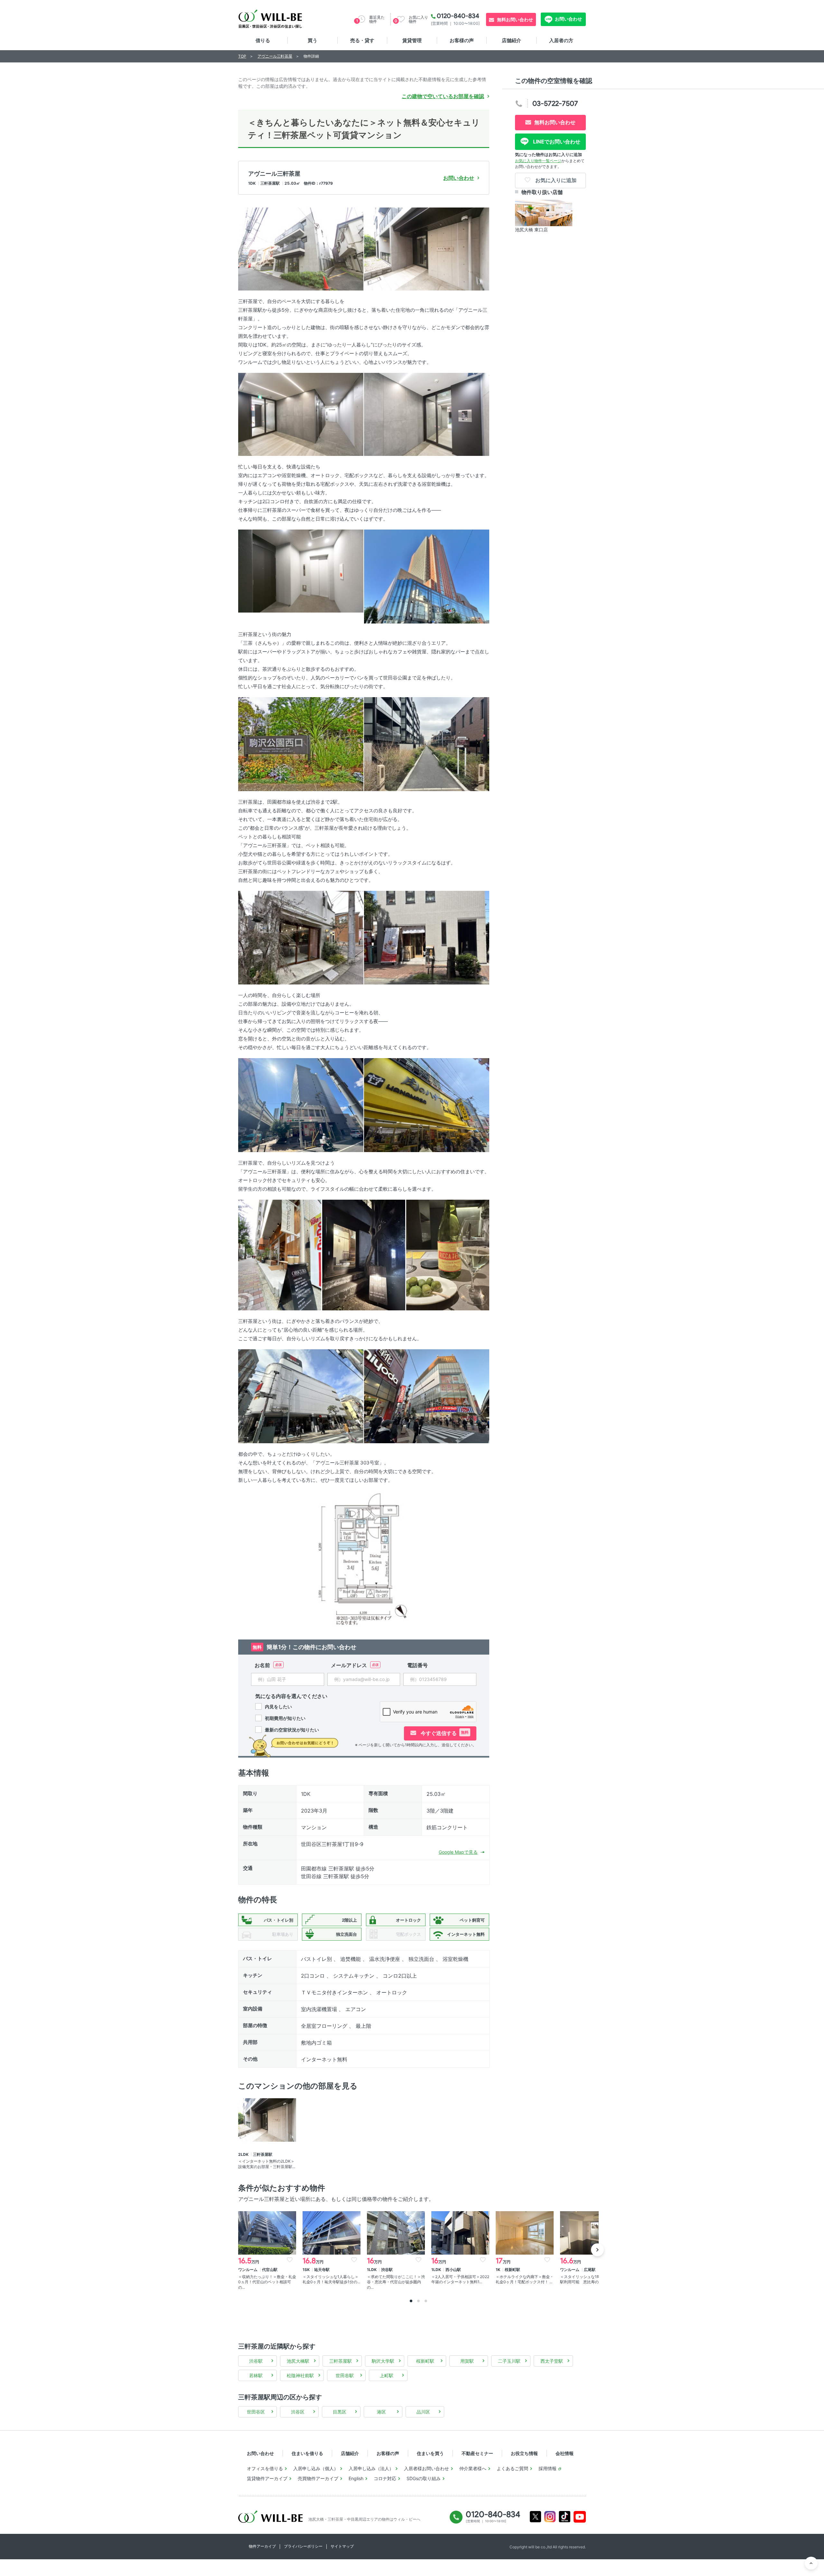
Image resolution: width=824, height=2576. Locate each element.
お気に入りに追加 (555, 180)
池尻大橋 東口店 (531, 230)
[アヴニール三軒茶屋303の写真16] (301, 1396)
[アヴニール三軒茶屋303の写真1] (301, 249)
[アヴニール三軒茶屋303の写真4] (427, 414)
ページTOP (811, 2563)
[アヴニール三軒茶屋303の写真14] (364, 1255)
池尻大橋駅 (298, 2361)
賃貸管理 (412, 40)
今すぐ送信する (444, 1733)
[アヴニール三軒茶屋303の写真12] (427, 1105)
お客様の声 (462, 40)
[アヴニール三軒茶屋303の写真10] (427, 937)
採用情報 (548, 2468)
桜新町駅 (425, 2361)
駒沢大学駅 (383, 2361)
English (356, 2478)
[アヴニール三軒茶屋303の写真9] (301, 937)
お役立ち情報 (524, 2453)
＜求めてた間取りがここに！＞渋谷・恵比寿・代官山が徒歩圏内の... (396, 2282)
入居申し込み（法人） (371, 2468)
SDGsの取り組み (424, 2478)
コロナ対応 (385, 2478)
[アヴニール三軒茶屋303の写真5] (301, 571)
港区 (381, 2412)
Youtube (580, 2517)
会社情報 (565, 2453)
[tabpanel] (267, 2251)
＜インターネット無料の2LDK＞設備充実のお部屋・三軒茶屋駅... (267, 2164)
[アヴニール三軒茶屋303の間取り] (364, 1558)
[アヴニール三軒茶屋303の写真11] (301, 1105)
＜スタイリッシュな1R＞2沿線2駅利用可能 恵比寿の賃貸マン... (589, 2279)
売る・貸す (362, 40)
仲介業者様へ (473, 2468)
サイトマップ (342, 2546)
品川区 (423, 2412)
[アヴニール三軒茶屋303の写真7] (301, 744)
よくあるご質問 (512, 2468)
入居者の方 (561, 40)
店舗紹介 (511, 40)
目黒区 (340, 2412)
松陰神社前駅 (300, 2375)
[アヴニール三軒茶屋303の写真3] (301, 414)
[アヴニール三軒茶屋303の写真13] (280, 1255)
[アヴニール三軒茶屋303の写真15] (448, 1255)
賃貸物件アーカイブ (267, 2478)
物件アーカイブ (262, 2546)
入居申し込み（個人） (316, 2468)
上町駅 (387, 2375)
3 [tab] (426, 2301)
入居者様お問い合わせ (426, 2468)
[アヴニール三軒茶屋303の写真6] (427, 576)
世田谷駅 (345, 2375)
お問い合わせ (568, 19)
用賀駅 (467, 2361)
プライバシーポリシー (303, 2546)
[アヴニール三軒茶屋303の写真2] (427, 249)
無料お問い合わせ (515, 19)
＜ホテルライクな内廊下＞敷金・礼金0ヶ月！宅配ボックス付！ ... (525, 2279)
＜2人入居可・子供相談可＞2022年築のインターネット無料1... (460, 2279)
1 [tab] (411, 2301)
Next (597, 2250)
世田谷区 (256, 2412)
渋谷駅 (256, 2361)
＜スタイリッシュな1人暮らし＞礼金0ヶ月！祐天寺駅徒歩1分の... (331, 2279)
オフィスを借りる (265, 2468)
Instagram (550, 2517)
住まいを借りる (307, 2453)
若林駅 (256, 2375)
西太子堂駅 (552, 2361)
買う (313, 40)
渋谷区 (298, 2412)
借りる (263, 40)
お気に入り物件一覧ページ (538, 161)
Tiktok (565, 2517)
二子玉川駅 (509, 2361)
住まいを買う (430, 2453)
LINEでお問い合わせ (556, 142)
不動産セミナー (477, 2453)
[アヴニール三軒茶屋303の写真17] (427, 1396)
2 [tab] (418, 2301)
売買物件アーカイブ (318, 2478)
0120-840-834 (458, 16)
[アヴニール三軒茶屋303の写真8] (427, 744)
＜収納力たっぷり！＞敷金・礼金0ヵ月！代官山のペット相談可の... (267, 2282)
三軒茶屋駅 (341, 2361)
